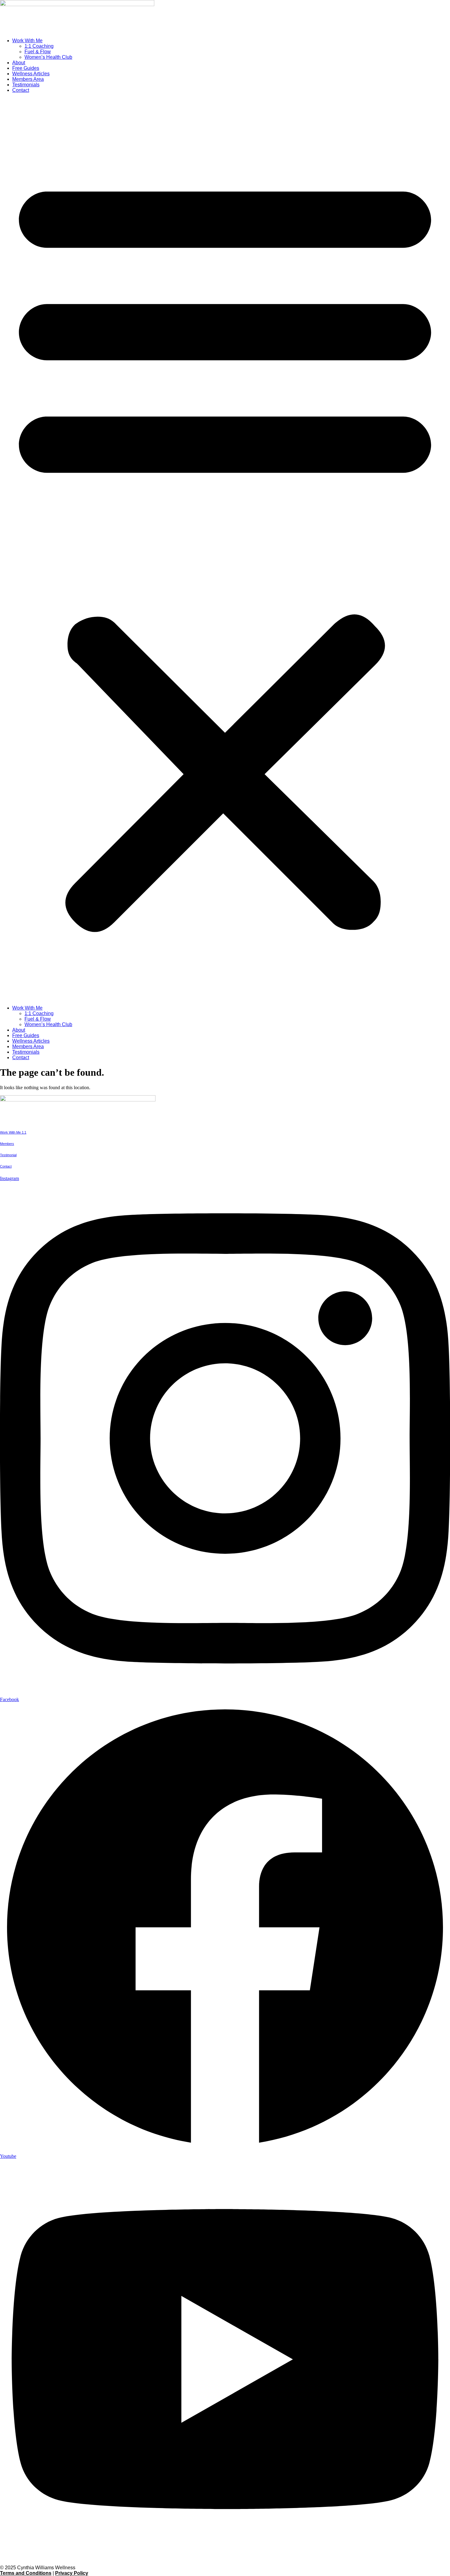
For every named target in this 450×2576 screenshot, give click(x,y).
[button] (225, 549)
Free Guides (26, 68)
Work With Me (27, 41)
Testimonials (26, 85)
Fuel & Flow (38, 52)
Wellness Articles (31, 74)
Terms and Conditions (26, 2573)
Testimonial (8, 1155)
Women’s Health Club (48, 57)
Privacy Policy (72, 2573)
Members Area (28, 79)
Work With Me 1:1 (13, 1132)
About (19, 63)
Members (7, 1144)
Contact (21, 90)
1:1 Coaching (39, 46)
